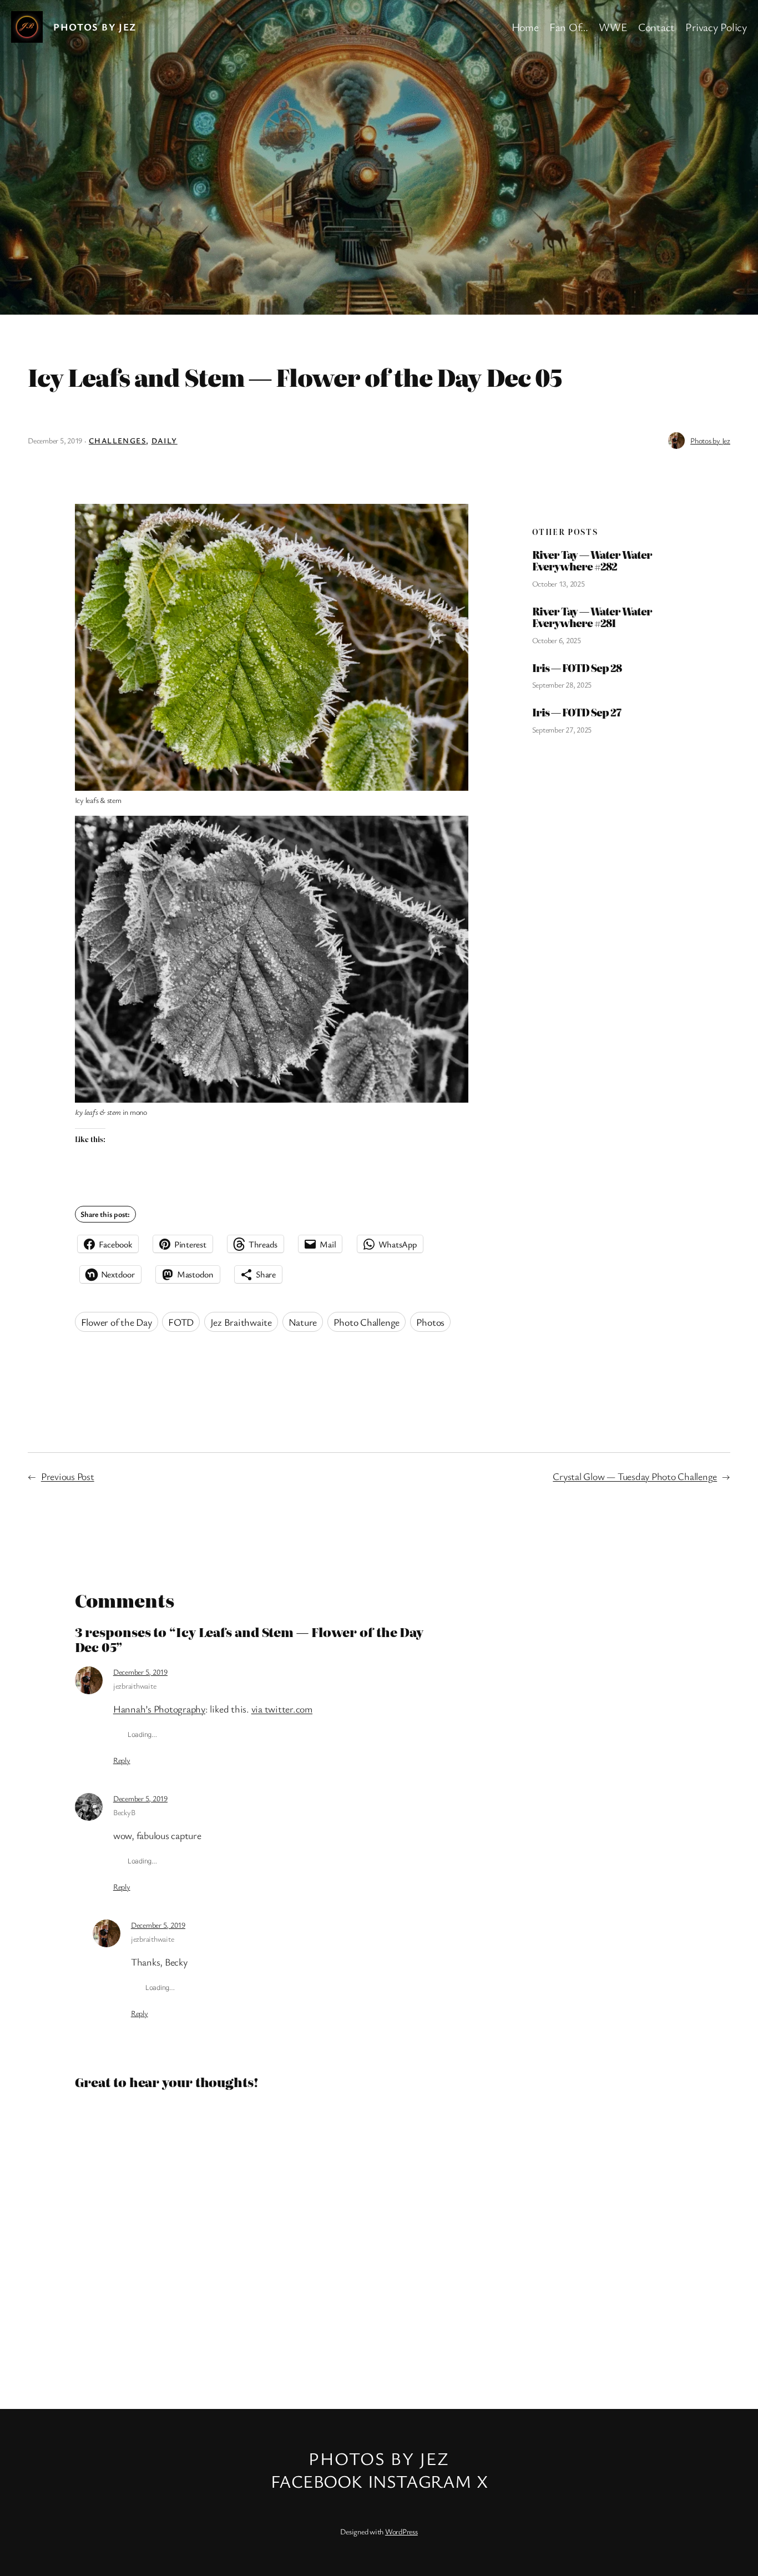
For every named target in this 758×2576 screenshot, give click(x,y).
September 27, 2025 (562, 729)
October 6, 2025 (557, 640)
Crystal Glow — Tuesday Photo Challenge (635, 1476)
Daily (165, 440)
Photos (431, 1322)
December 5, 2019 (140, 1672)
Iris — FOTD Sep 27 (577, 713)
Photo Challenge (367, 1322)
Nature (303, 1322)
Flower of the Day (117, 1322)
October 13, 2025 (559, 584)
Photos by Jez (95, 27)
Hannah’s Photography (159, 1709)
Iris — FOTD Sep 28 (577, 668)
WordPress (401, 2531)
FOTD (181, 1322)
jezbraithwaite (135, 1686)
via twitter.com (282, 1709)
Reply (122, 1760)
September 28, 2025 (562, 685)
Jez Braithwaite (241, 1322)
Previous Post (68, 1476)
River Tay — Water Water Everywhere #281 (592, 617)
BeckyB (124, 1812)
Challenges (117, 440)
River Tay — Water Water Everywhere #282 (592, 561)
